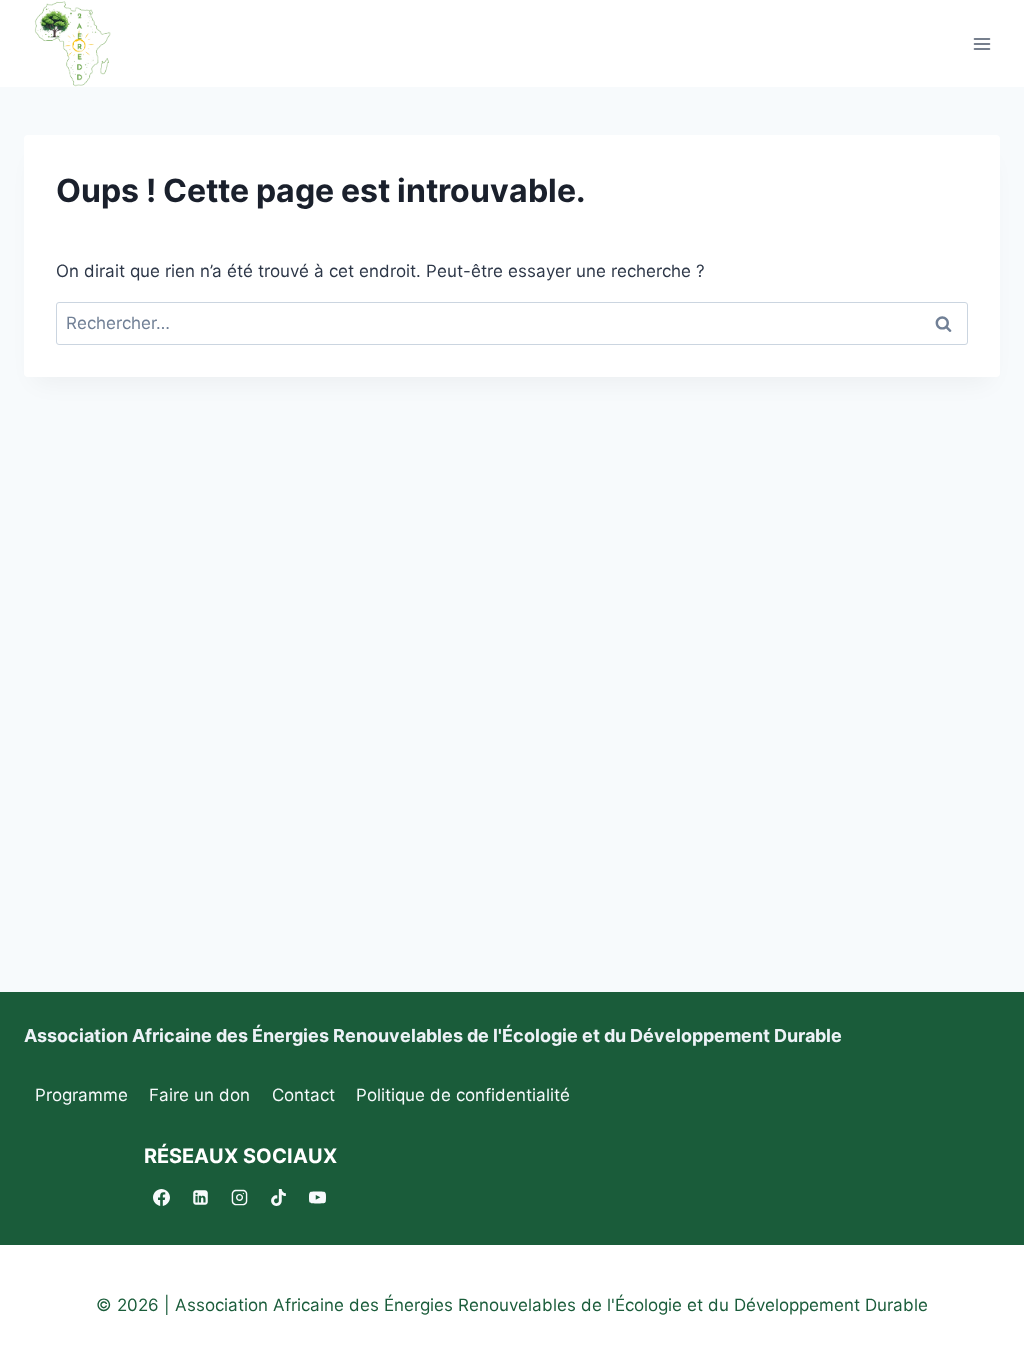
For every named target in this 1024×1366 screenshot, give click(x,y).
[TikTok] (278, 1198)
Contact (303, 1095)
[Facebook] (161, 1198)
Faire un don (199, 1095)
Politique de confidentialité (463, 1095)
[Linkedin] (200, 1198)
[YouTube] (317, 1198)
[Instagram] (239, 1198)
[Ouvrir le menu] (981, 43)
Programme (81, 1095)
